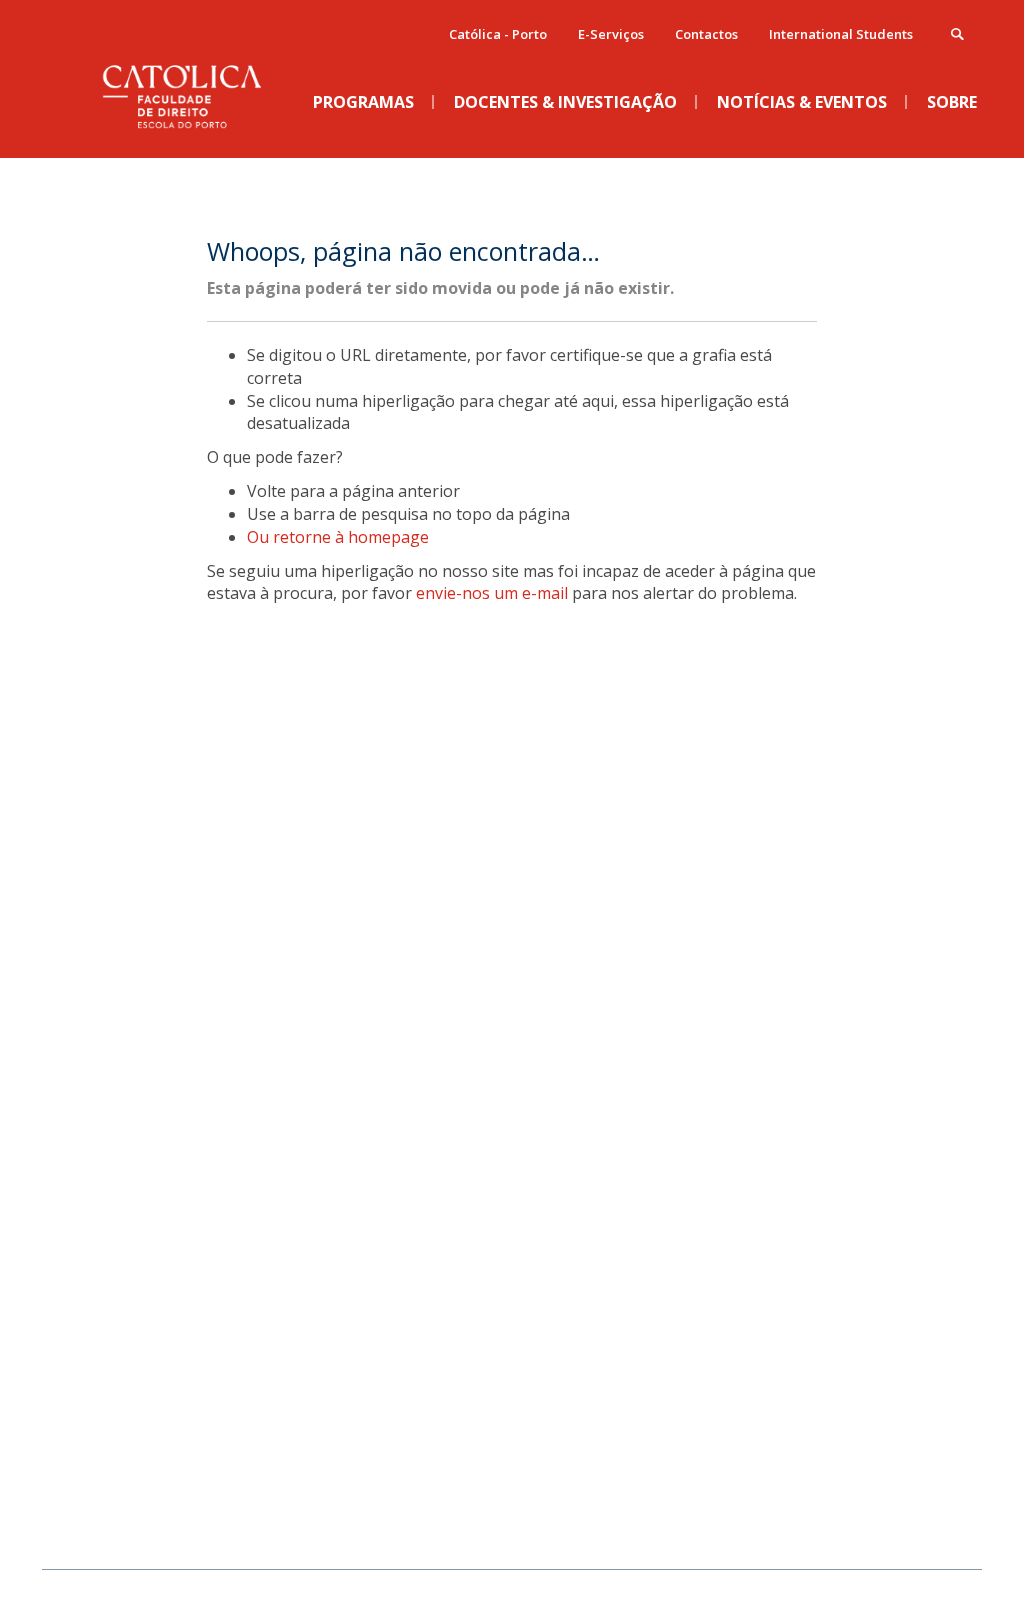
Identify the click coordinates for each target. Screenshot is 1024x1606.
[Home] (197, 141)
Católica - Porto (498, 34)
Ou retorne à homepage (338, 537)
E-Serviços (611, 34)
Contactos (706, 34)
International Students (841, 34)
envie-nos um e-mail (492, 593)
